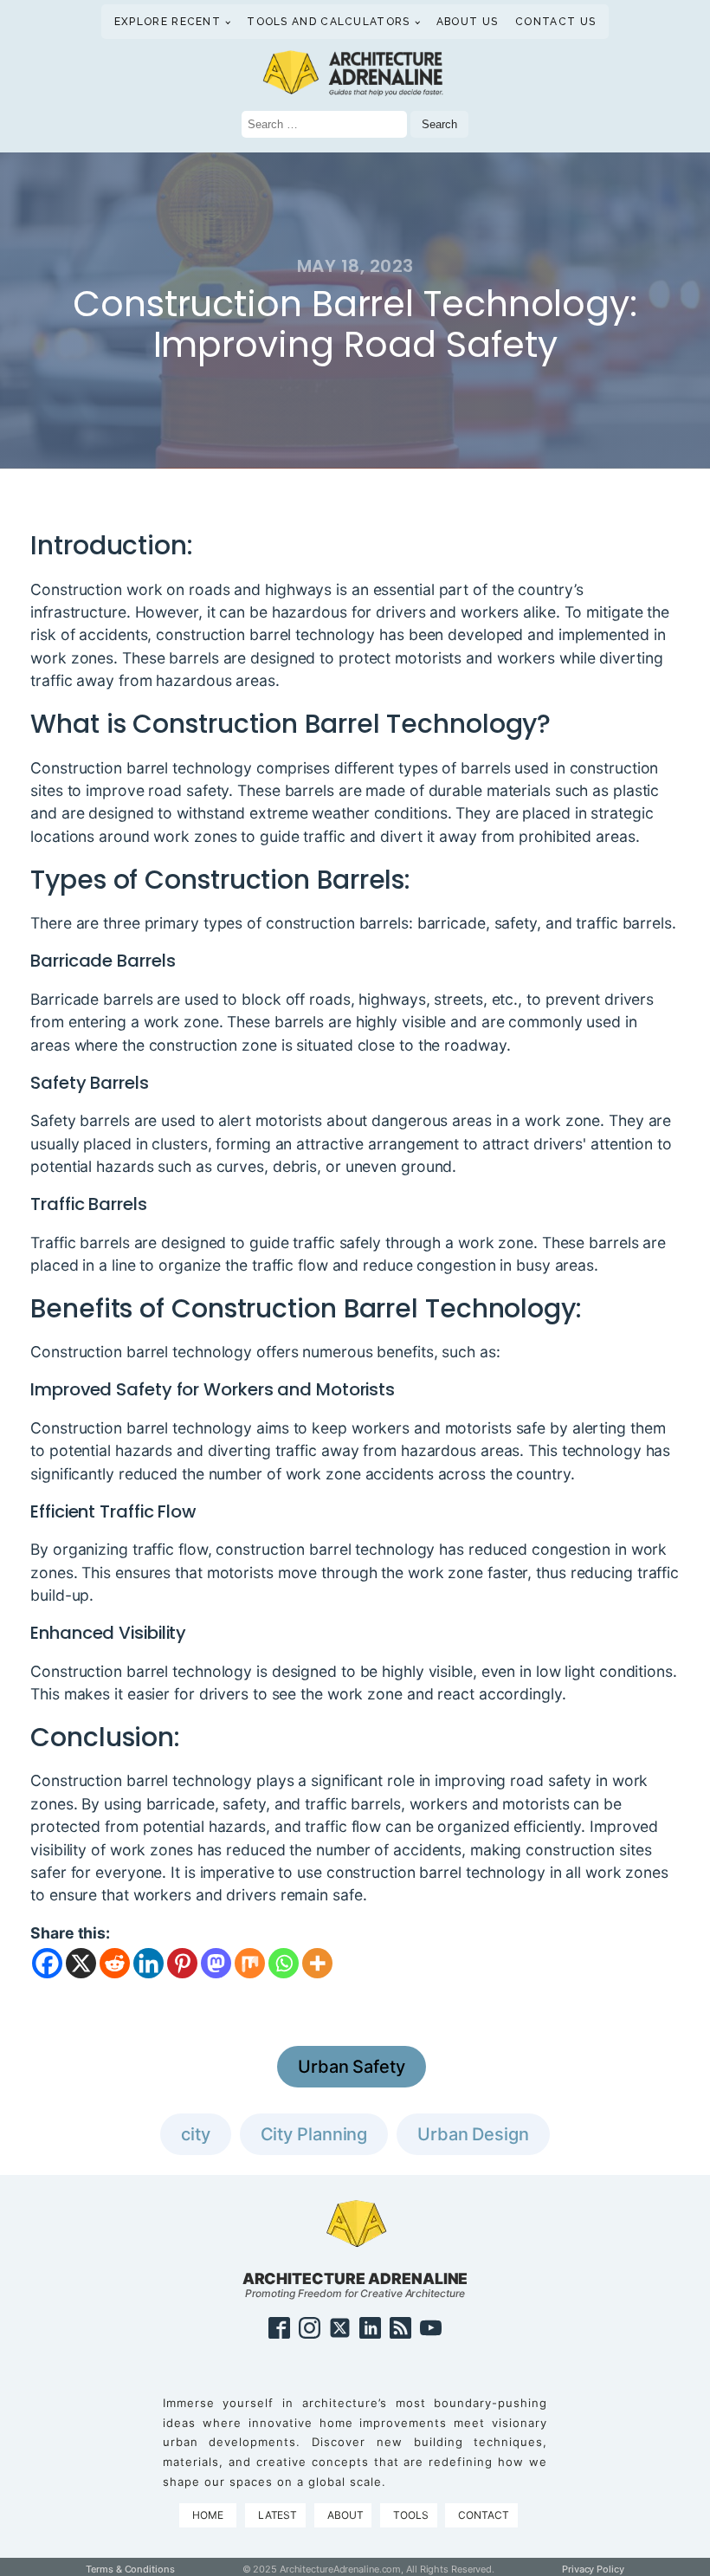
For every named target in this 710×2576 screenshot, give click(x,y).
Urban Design (473, 2134)
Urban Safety (352, 2067)
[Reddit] (115, 1963)
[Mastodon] (216, 1963)
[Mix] (250, 1963)
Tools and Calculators (328, 22)
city (196, 2134)
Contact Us (555, 22)
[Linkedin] (148, 1963)
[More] (317, 1963)
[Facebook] (47, 1963)
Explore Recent (168, 22)
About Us (467, 22)
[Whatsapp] (284, 1963)
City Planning (314, 2134)
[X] (81, 1963)
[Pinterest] (182, 1963)
